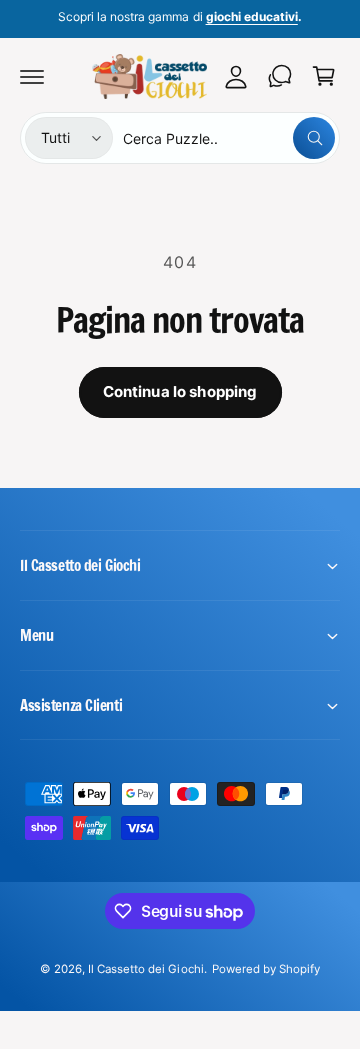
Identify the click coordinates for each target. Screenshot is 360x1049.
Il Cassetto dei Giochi (145, 969)
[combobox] (229, 138)
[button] (32, 76)
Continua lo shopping (180, 391)
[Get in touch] (280, 76)
